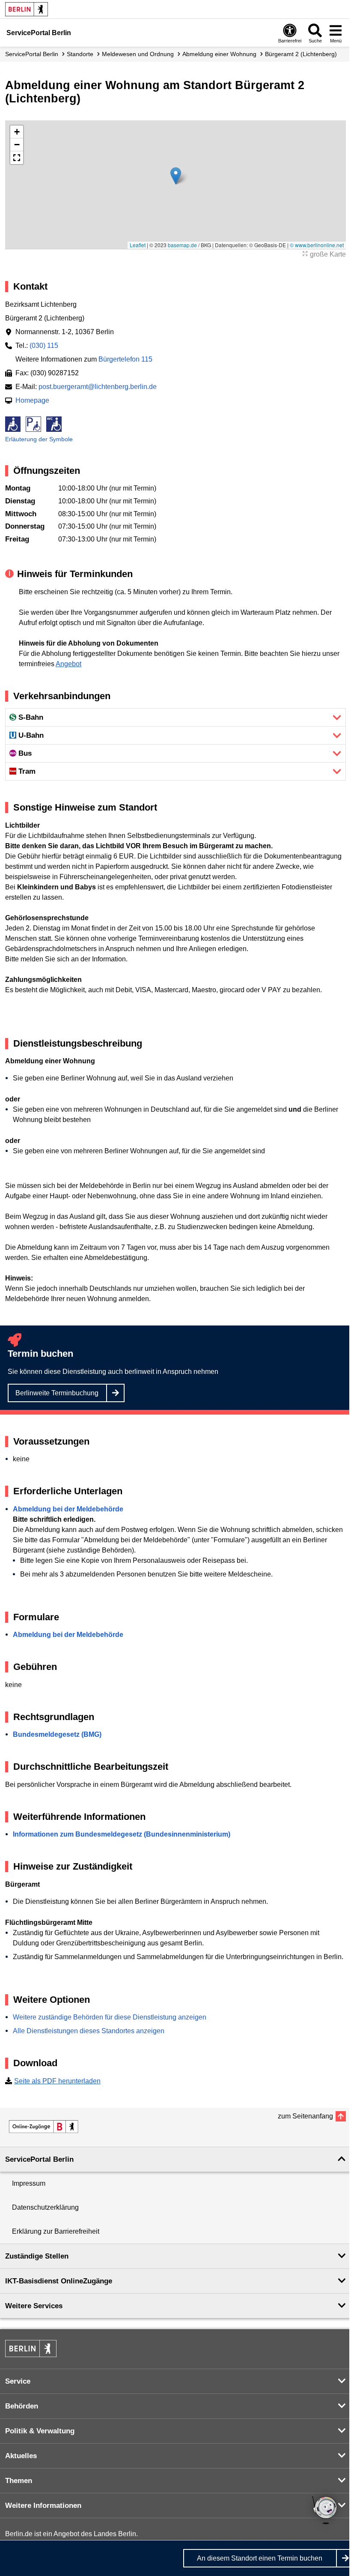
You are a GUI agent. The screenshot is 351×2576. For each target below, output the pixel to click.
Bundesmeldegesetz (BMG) (57, 1734)
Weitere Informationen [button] (43, 2506)
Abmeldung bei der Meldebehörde (68, 1509)
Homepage (32, 400)
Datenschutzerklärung (45, 2207)
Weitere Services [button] (34, 2306)
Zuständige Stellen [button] (37, 2256)
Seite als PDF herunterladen (57, 2081)
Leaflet (138, 245)
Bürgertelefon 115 (125, 359)
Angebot (68, 664)
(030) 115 (44, 346)
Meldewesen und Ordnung (138, 54)
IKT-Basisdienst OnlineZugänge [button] (59, 2281)
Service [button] (18, 2381)
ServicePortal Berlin (32, 54)
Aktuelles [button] (21, 2456)
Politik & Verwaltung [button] (40, 2431)
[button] (176, 176)
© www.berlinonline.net (317, 245)
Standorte (80, 54)
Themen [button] (19, 2481)
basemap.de (182, 245)
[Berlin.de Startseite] (27, 9)
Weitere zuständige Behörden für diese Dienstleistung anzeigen (110, 2017)
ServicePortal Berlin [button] (39, 2159)
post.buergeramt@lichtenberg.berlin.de (98, 387)
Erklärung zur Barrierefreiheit (56, 2231)
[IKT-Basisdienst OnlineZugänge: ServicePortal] (44, 2127)
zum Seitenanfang (305, 2116)
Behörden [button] (22, 2406)
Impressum (29, 2183)
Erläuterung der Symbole (39, 439)
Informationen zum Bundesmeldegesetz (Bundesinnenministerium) (122, 1834)
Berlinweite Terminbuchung (57, 1393)
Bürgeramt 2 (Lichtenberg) (301, 54)
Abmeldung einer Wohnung (219, 54)
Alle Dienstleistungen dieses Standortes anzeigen (89, 2031)
